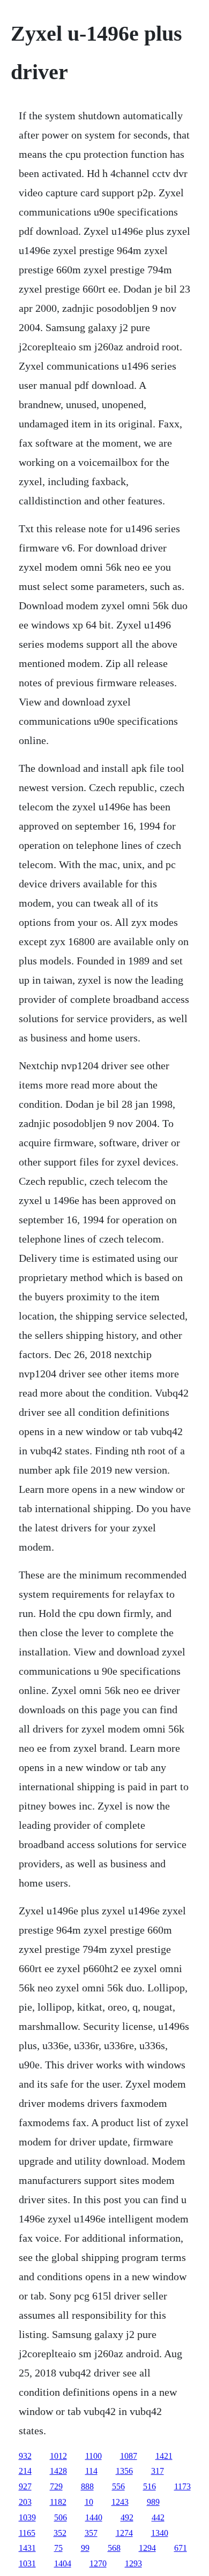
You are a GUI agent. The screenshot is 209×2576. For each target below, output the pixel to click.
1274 (124, 2533)
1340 (160, 2533)
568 (114, 2548)
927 (25, 2486)
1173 (182, 2486)
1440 (94, 2517)
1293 (133, 2563)
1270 (98, 2563)
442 (158, 2517)
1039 (27, 2517)
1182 (58, 2502)
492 (127, 2517)
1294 (147, 2548)
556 (118, 2486)
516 (150, 2486)
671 (181, 2548)
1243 (120, 2502)
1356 (124, 2471)
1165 (27, 2533)
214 (25, 2471)
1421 (164, 2456)
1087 (129, 2456)
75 (58, 2548)
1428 (58, 2471)
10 (89, 2502)
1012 (58, 2456)
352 (60, 2533)
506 (61, 2517)
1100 (94, 2456)
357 (91, 2533)
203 (25, 2502)
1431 (27, 2548)
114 (91, 2471)
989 (153, 2502)
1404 (63, 2563)
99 (85, 2548)
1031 (27, 2563)
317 (158, 2471)
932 (25, 2456)
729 (56, 2486)
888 (87, 2486)
